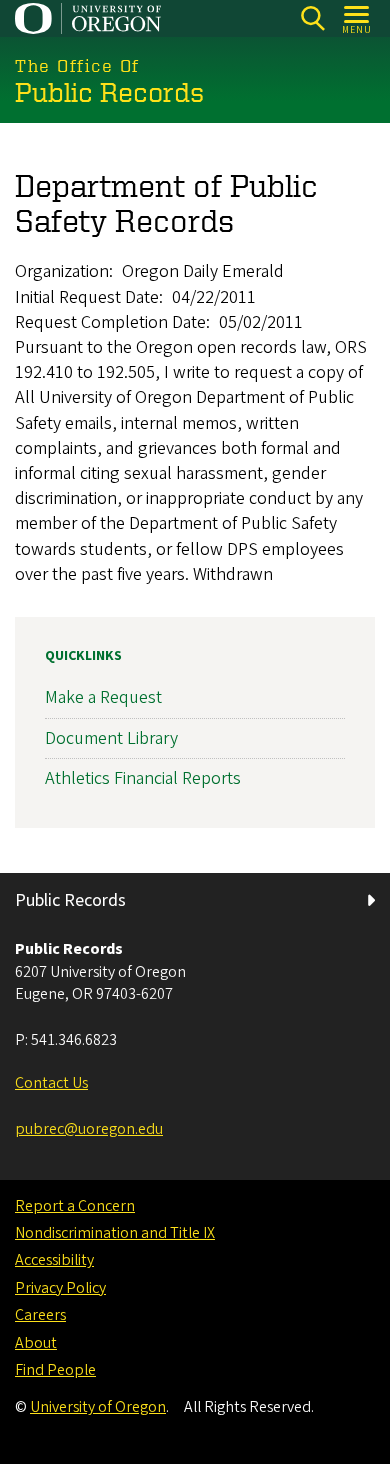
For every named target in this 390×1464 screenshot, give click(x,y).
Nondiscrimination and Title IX (115, 1233)
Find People (55, 1370)
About (36, 1343)
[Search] (312, 18)
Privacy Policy (60, 1288)
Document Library (111, 738)
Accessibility (54, 1260)
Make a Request (103, 697)
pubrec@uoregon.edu (89, 1129)
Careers (40, 1315)
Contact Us (51, 1083)
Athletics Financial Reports (143, 778)
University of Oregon (98, 1407)
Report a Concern (75, 1206)
